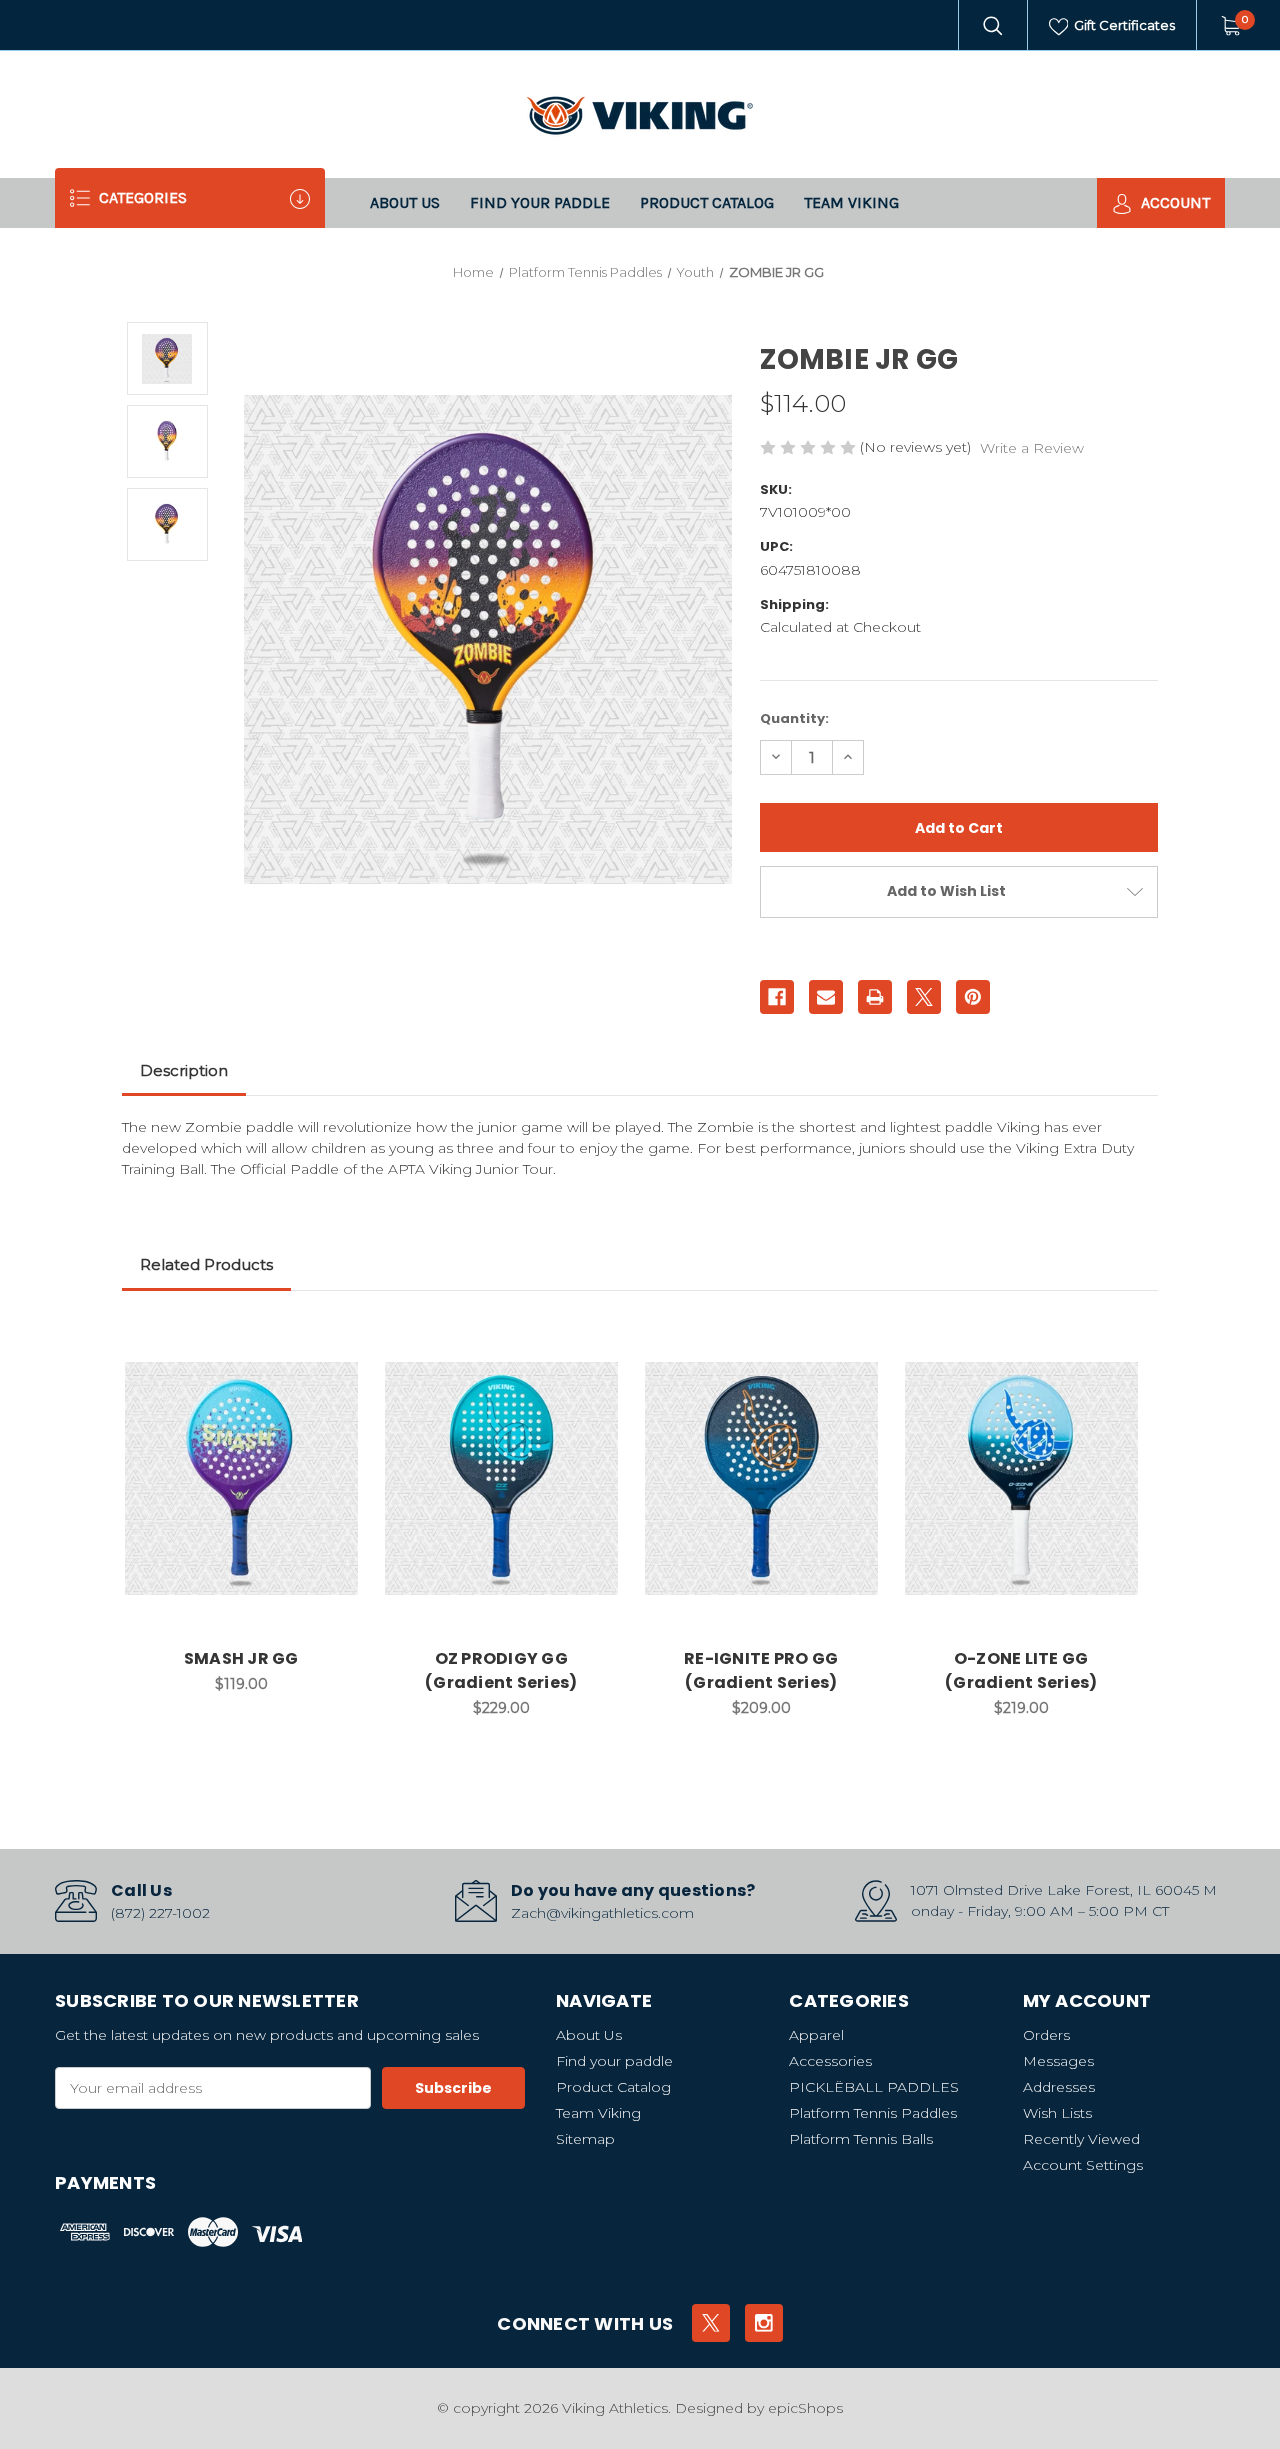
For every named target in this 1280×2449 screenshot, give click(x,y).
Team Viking (851, 202)
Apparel (816, 2035)
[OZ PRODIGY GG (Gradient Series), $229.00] (501, 1478)
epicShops (805, 2408)
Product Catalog (707, 202)
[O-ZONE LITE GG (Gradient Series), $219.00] (1021, 1478)
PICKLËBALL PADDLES (874, 2087)
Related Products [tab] (206, 1264)
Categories (141, 197)
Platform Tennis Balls (861, 2139)
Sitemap (585, 2139)
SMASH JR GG (241, 1658)
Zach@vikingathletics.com (602, 1913)
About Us (405, 202)
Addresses (1059, 2087)
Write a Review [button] (1032, 448)
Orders (1046, 2035)
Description (184, 1070)
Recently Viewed (1081, 2139)
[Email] (826, 997)
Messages (1058, 2061)
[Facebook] (777, 997)
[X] (924, 997)
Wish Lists (1057, 2113)
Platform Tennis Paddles (873, 2113)
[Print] (875, 997)
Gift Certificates (1123, 25)
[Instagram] (764, 2323)
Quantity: (794, 718)
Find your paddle (540, 202)
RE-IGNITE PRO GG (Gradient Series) (761, 1670)
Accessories (830, 2061)
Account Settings (1083, 2165)
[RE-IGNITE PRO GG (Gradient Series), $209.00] (761, 1478)
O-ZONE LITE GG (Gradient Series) (1021, 1670)
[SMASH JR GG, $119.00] (241, 1478)
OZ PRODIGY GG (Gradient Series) (501, 1670)
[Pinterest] (973, 997)
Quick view (331, 1342)
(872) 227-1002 (160, 1913)
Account (1173, 202)
